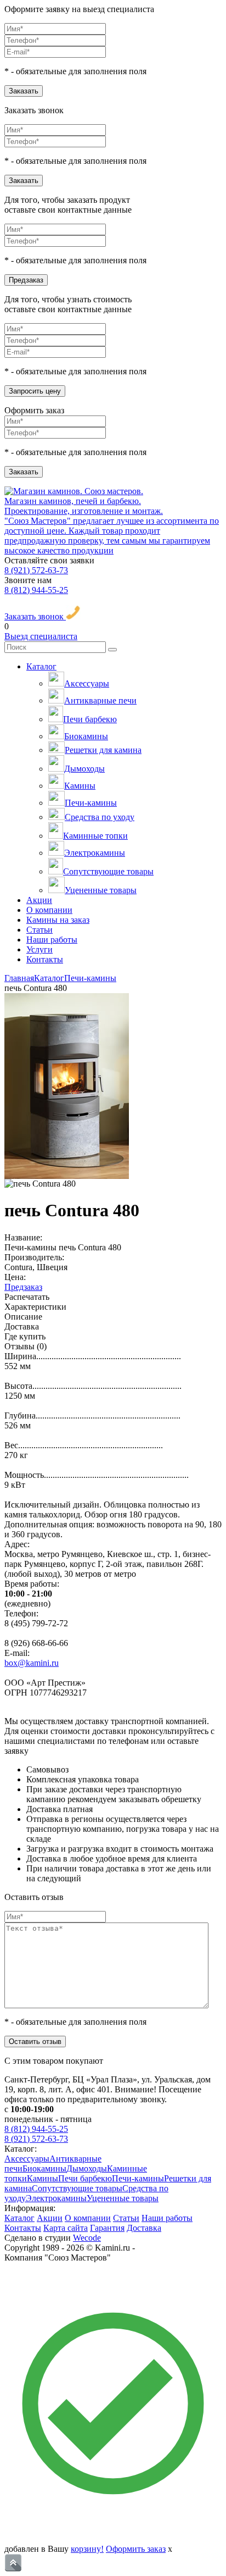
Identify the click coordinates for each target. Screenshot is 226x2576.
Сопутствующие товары (108, 871)
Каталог (41, 666)
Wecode (87, 2238)
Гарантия (107, 2228)
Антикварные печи (100, 700)
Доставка (144, 2228)
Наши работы (52, 940)
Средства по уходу (100, 817)
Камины (80, 786)
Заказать (24, 91)
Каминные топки (95, 836)
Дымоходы (84, 769)
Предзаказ (26, 280)
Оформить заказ (136, 2549)
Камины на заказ (58, 920)
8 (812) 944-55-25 (36, 590)
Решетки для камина (103, 750)
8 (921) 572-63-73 (36, 570)
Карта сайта (66, 2228)
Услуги (39, 949)
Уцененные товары (101, 890)
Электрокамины (95, 853)
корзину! (87, 2549)
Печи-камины (91, 803)
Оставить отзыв (35, 2042)
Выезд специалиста (41, 636)
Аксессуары (87, 683)
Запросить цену (35, 391)
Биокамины (86, 736)
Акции (39, 900)
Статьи (39, 930)
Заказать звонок (35, 616)
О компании (49, 910)
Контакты (45, 959)
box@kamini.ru (32, 1663)
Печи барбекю (90, 719)
